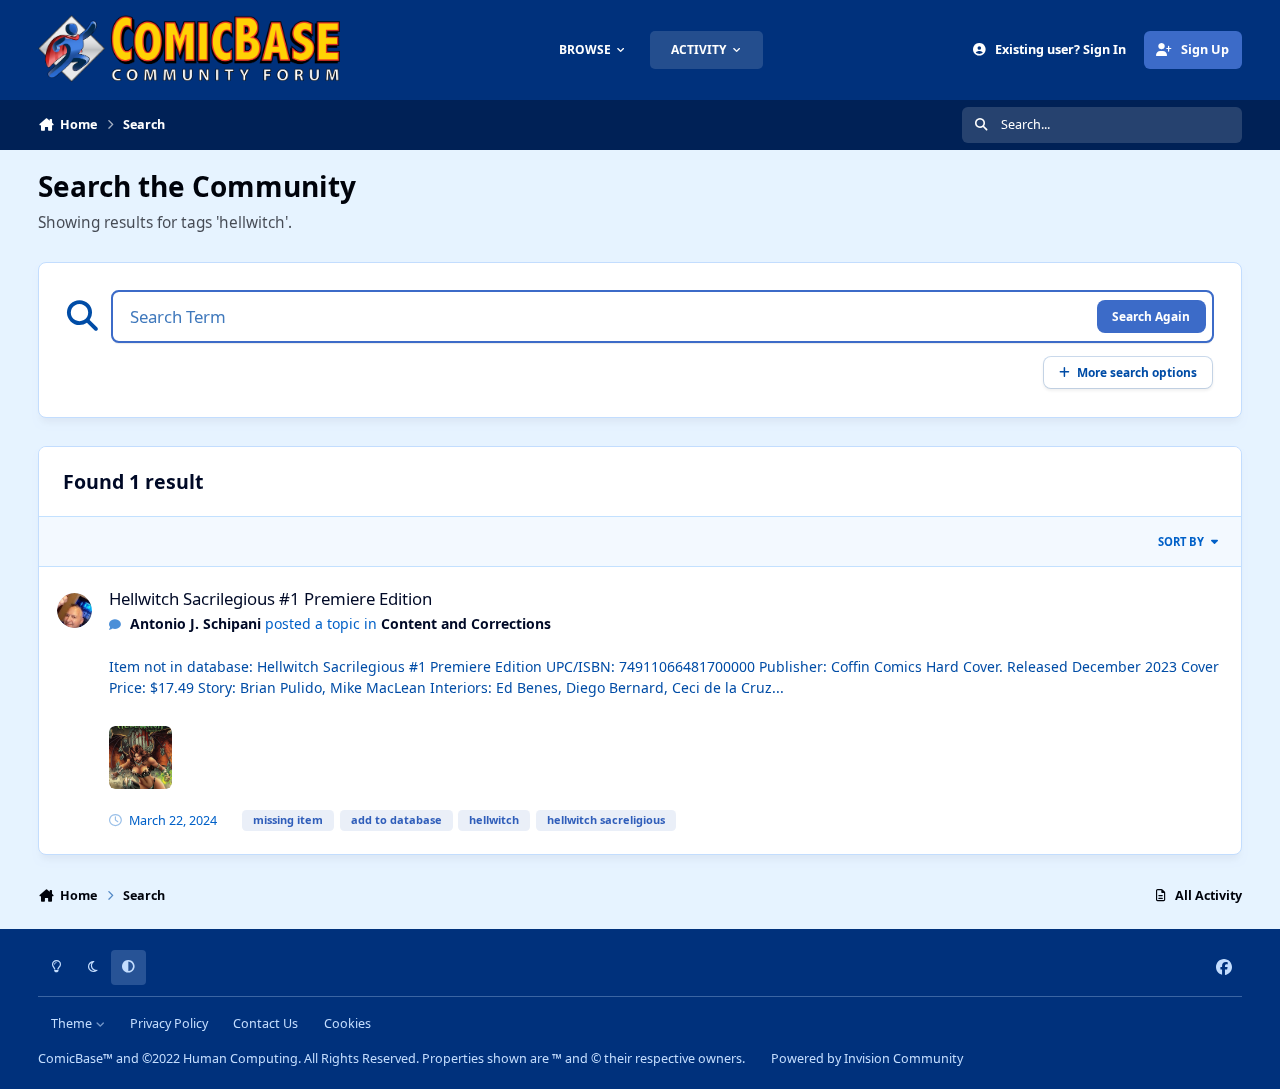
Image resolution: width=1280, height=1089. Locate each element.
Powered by (867, 1058)
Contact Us (265, 1023)
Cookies (347, 1023)
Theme (73, 1023)
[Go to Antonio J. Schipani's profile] (74, 610)
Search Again (1151, 316)
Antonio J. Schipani (195, 623)
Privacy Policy (169, 1023)
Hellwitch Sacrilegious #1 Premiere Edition (270, 598)
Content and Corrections (466, 623)
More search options (1137, 372)
